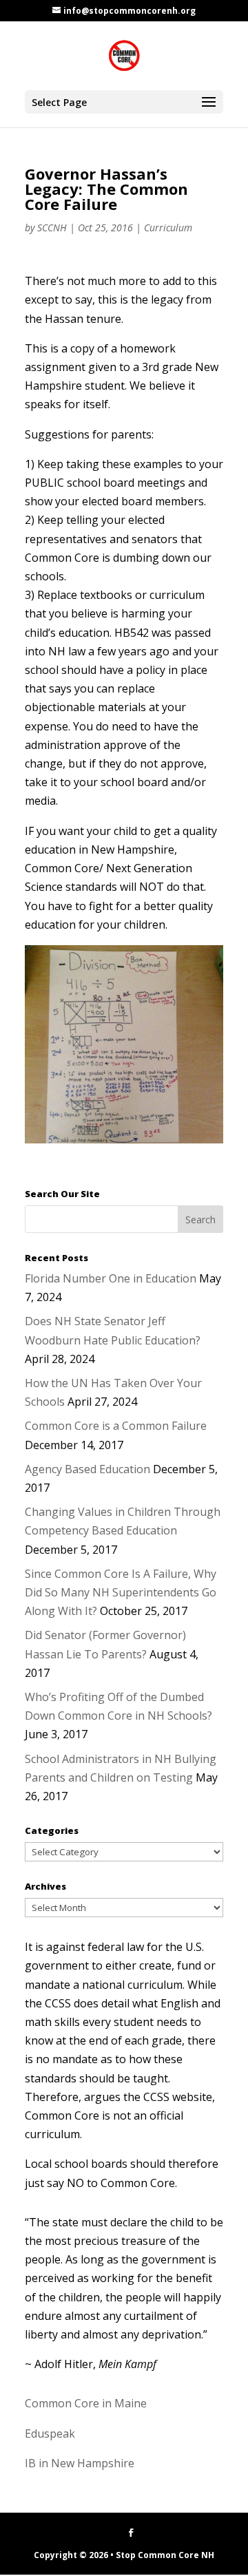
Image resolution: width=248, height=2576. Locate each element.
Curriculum (168, 228)
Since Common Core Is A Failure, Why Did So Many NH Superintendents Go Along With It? (121, 1592)
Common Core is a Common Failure (116, 1426)
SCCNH (52, 228)
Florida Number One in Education (111, 1278)
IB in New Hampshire (80, 2463)
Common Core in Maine (86, 2403)
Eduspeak (50, 2434)
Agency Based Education (87, 1469)
